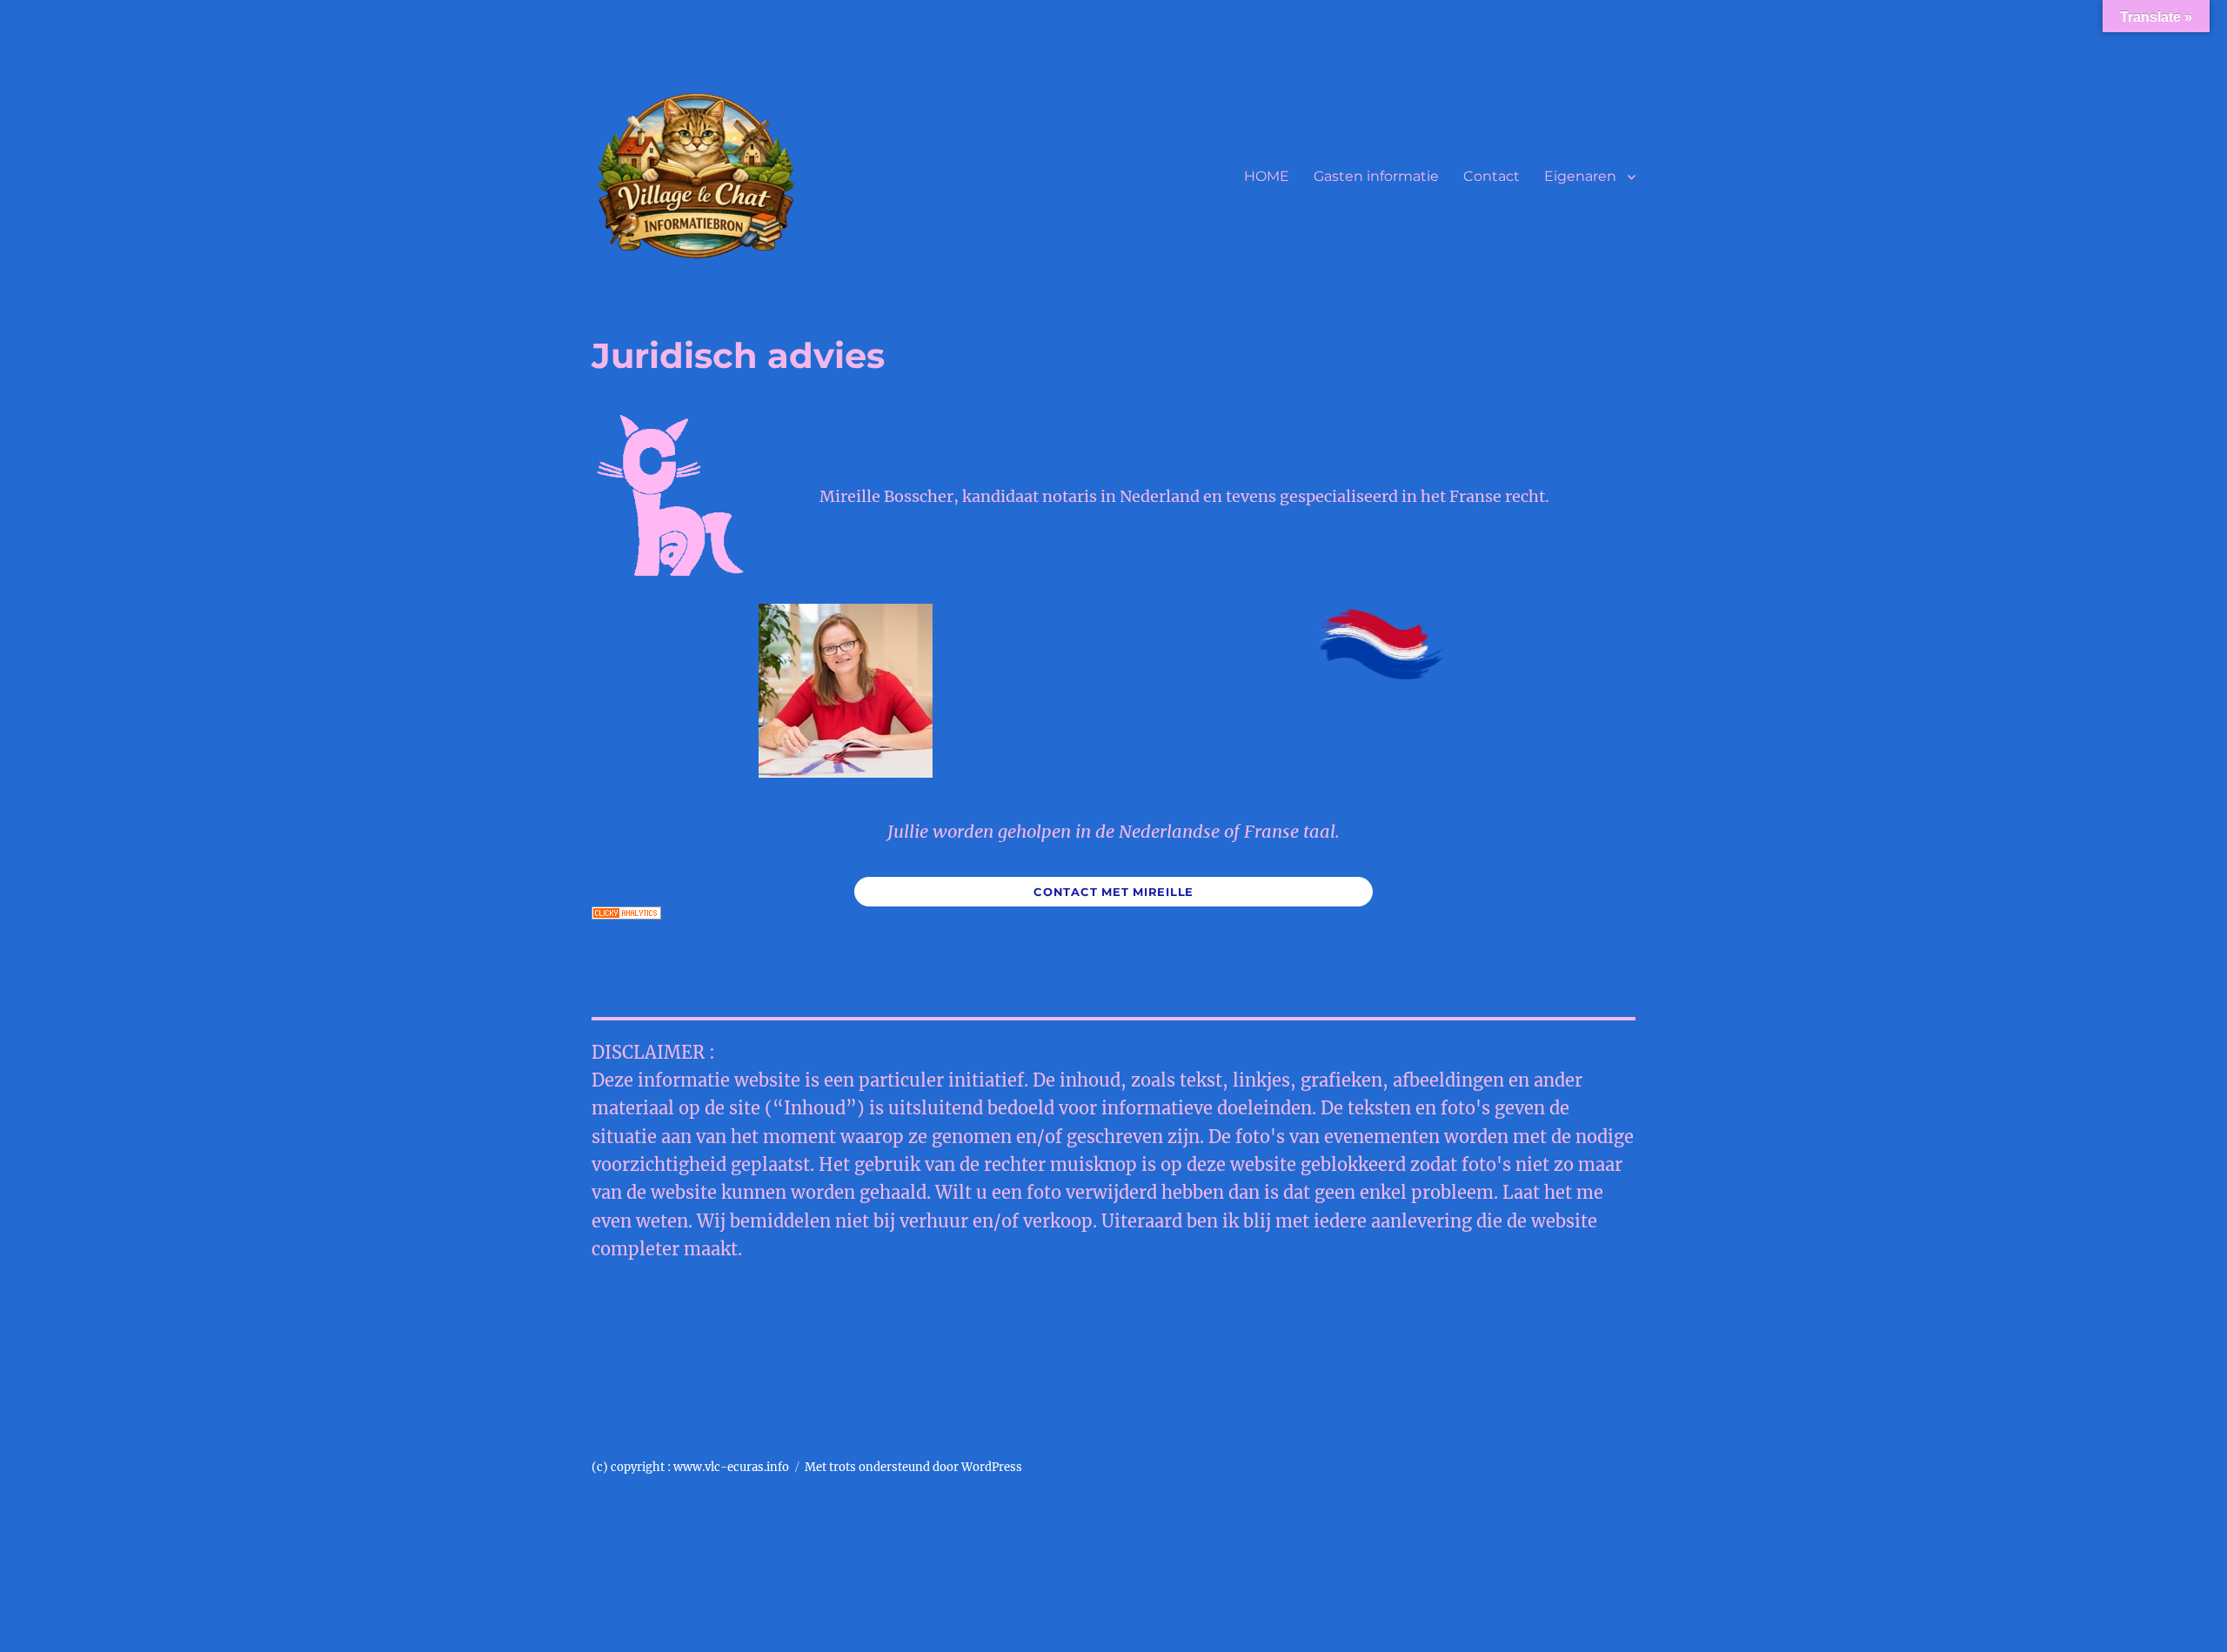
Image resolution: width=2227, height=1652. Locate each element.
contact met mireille (1113, 892)
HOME (1267, 176)
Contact (1491, 176)
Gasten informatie (1376, 176)
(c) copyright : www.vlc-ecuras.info (690, 1467)
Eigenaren (1580, 176)
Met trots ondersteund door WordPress (913, 1467)
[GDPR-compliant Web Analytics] (1113, 913)
